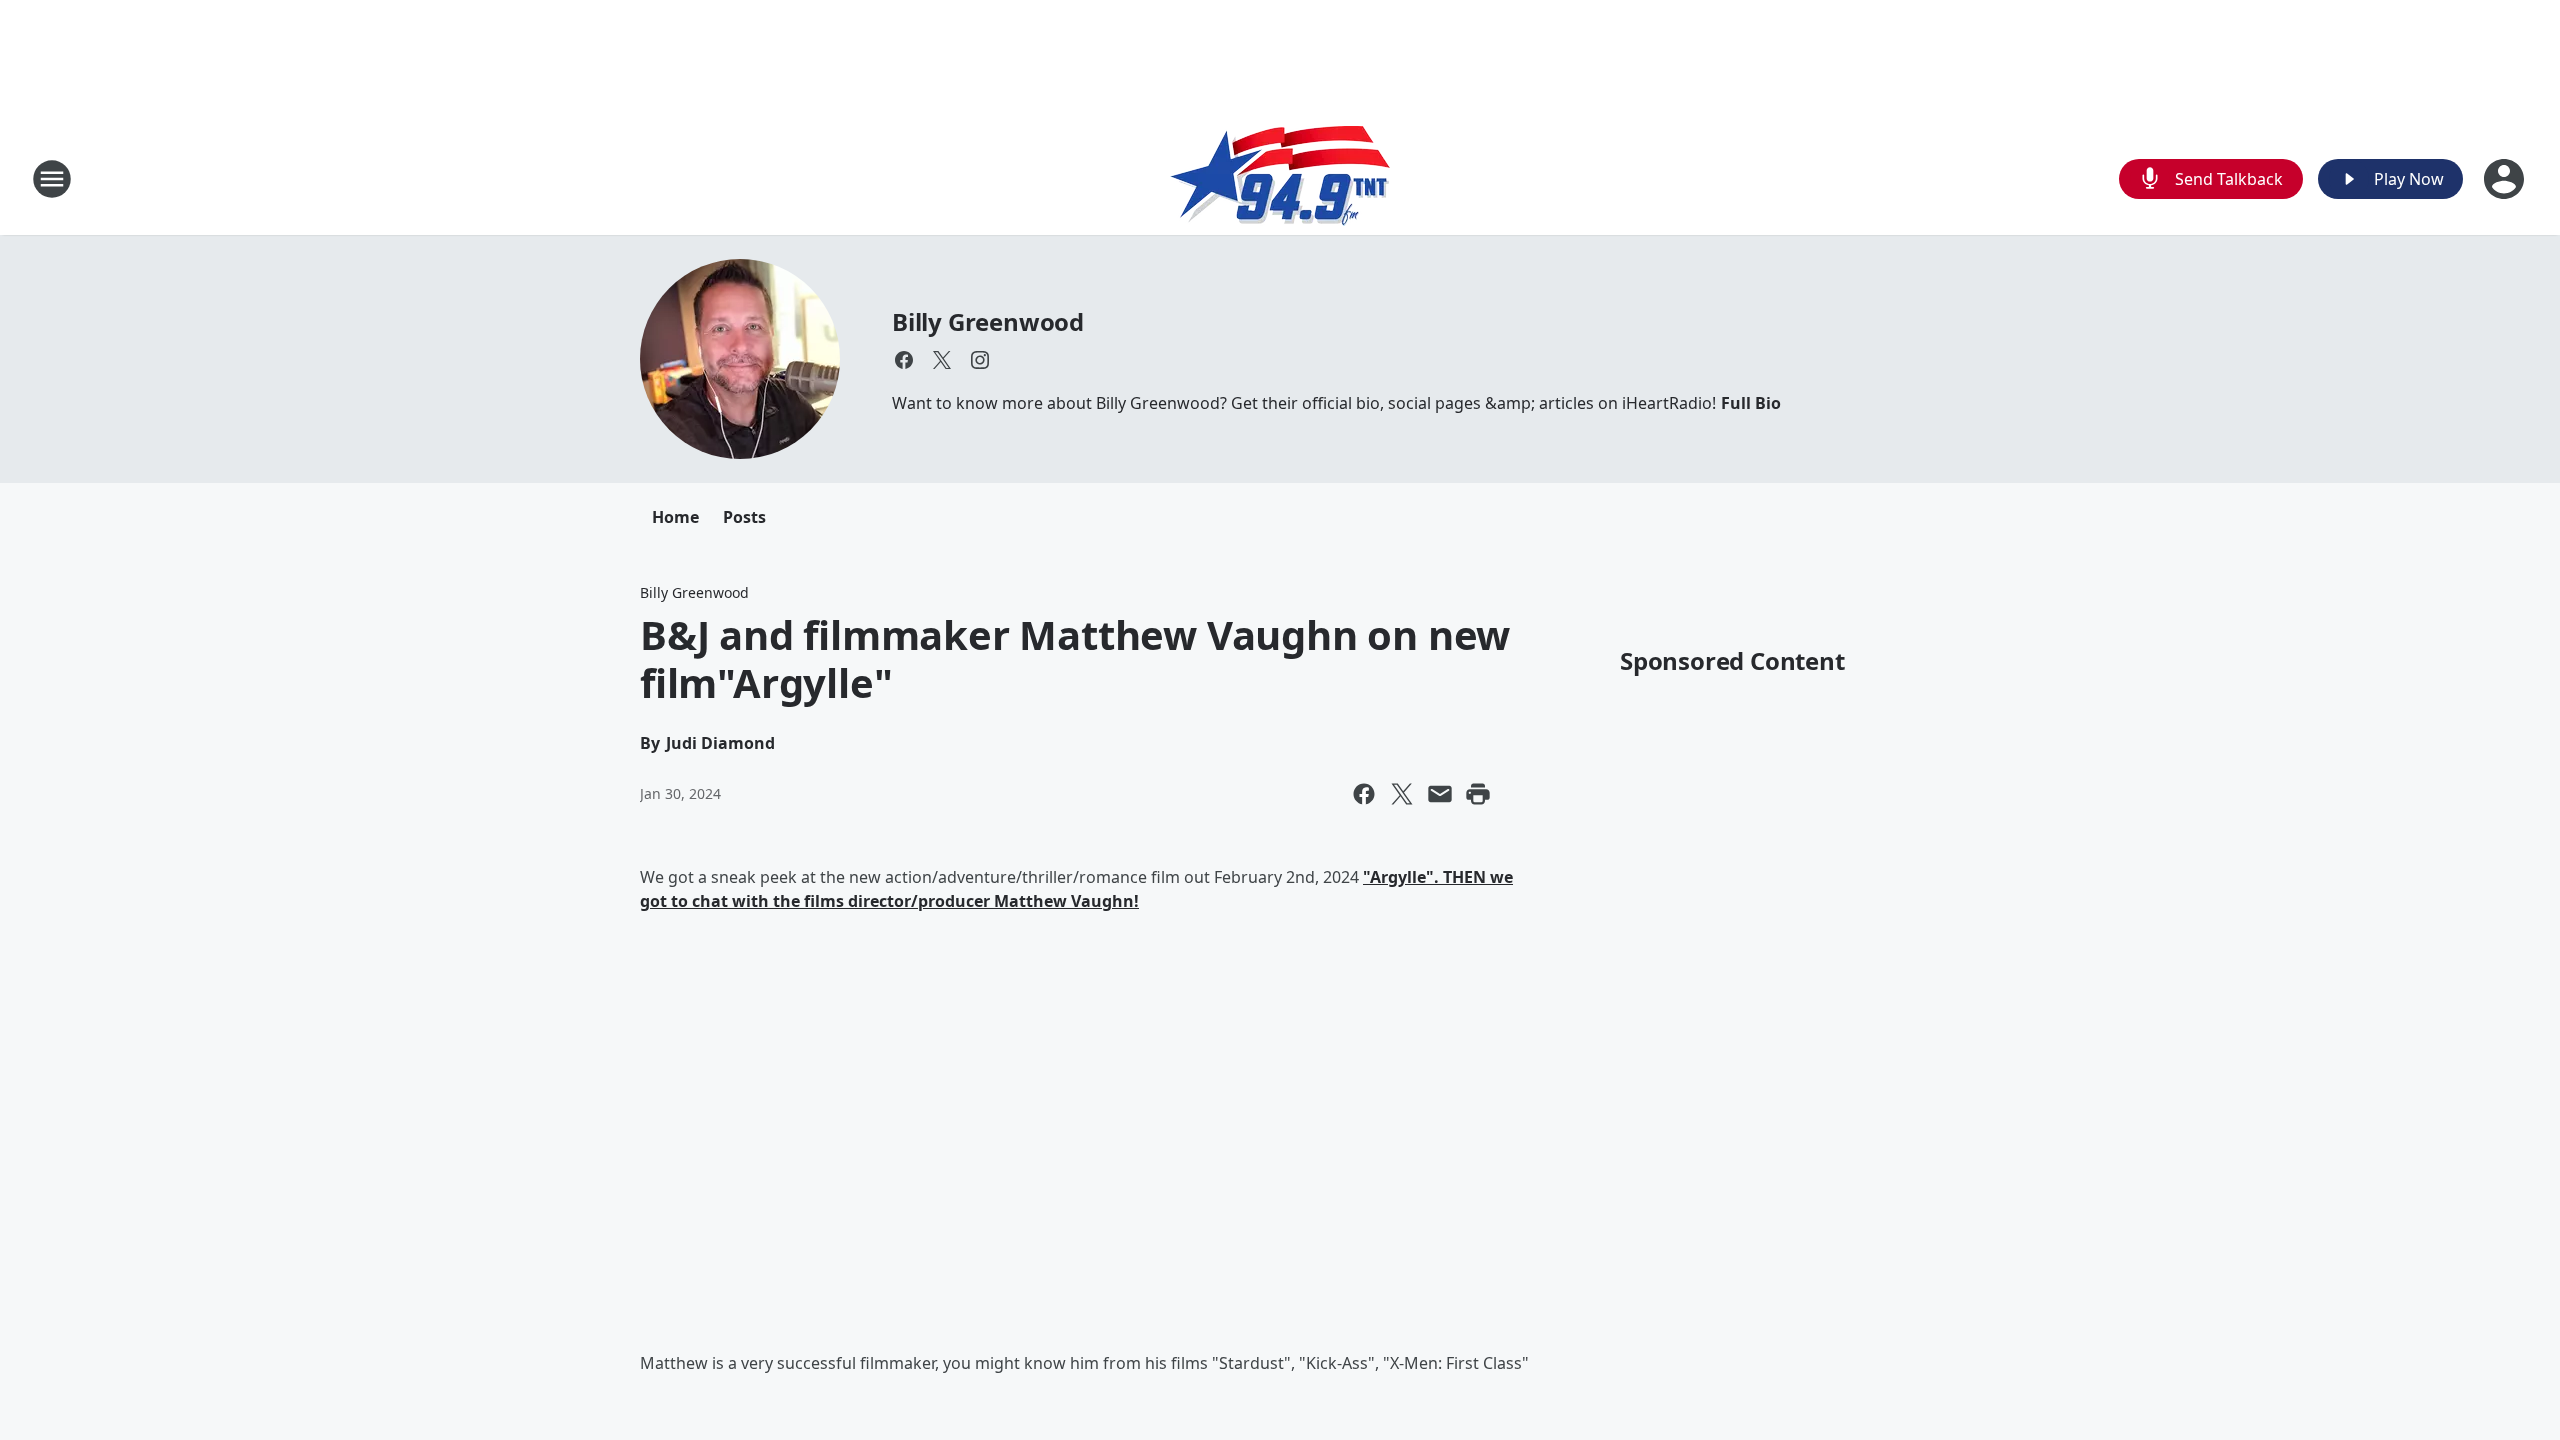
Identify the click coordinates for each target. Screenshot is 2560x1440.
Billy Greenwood (988, 321)
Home (675, 517)
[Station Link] (1280, 178)
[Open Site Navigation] (52, 179)
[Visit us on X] (942, 360)
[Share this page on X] (1402, 794)
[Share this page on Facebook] (1364, 794)
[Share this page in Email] (1440, 794)
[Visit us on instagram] (980, 360)
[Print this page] (1478, 794)
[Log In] (2506, 179)
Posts (744, 517)
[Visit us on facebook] (904, 360)
